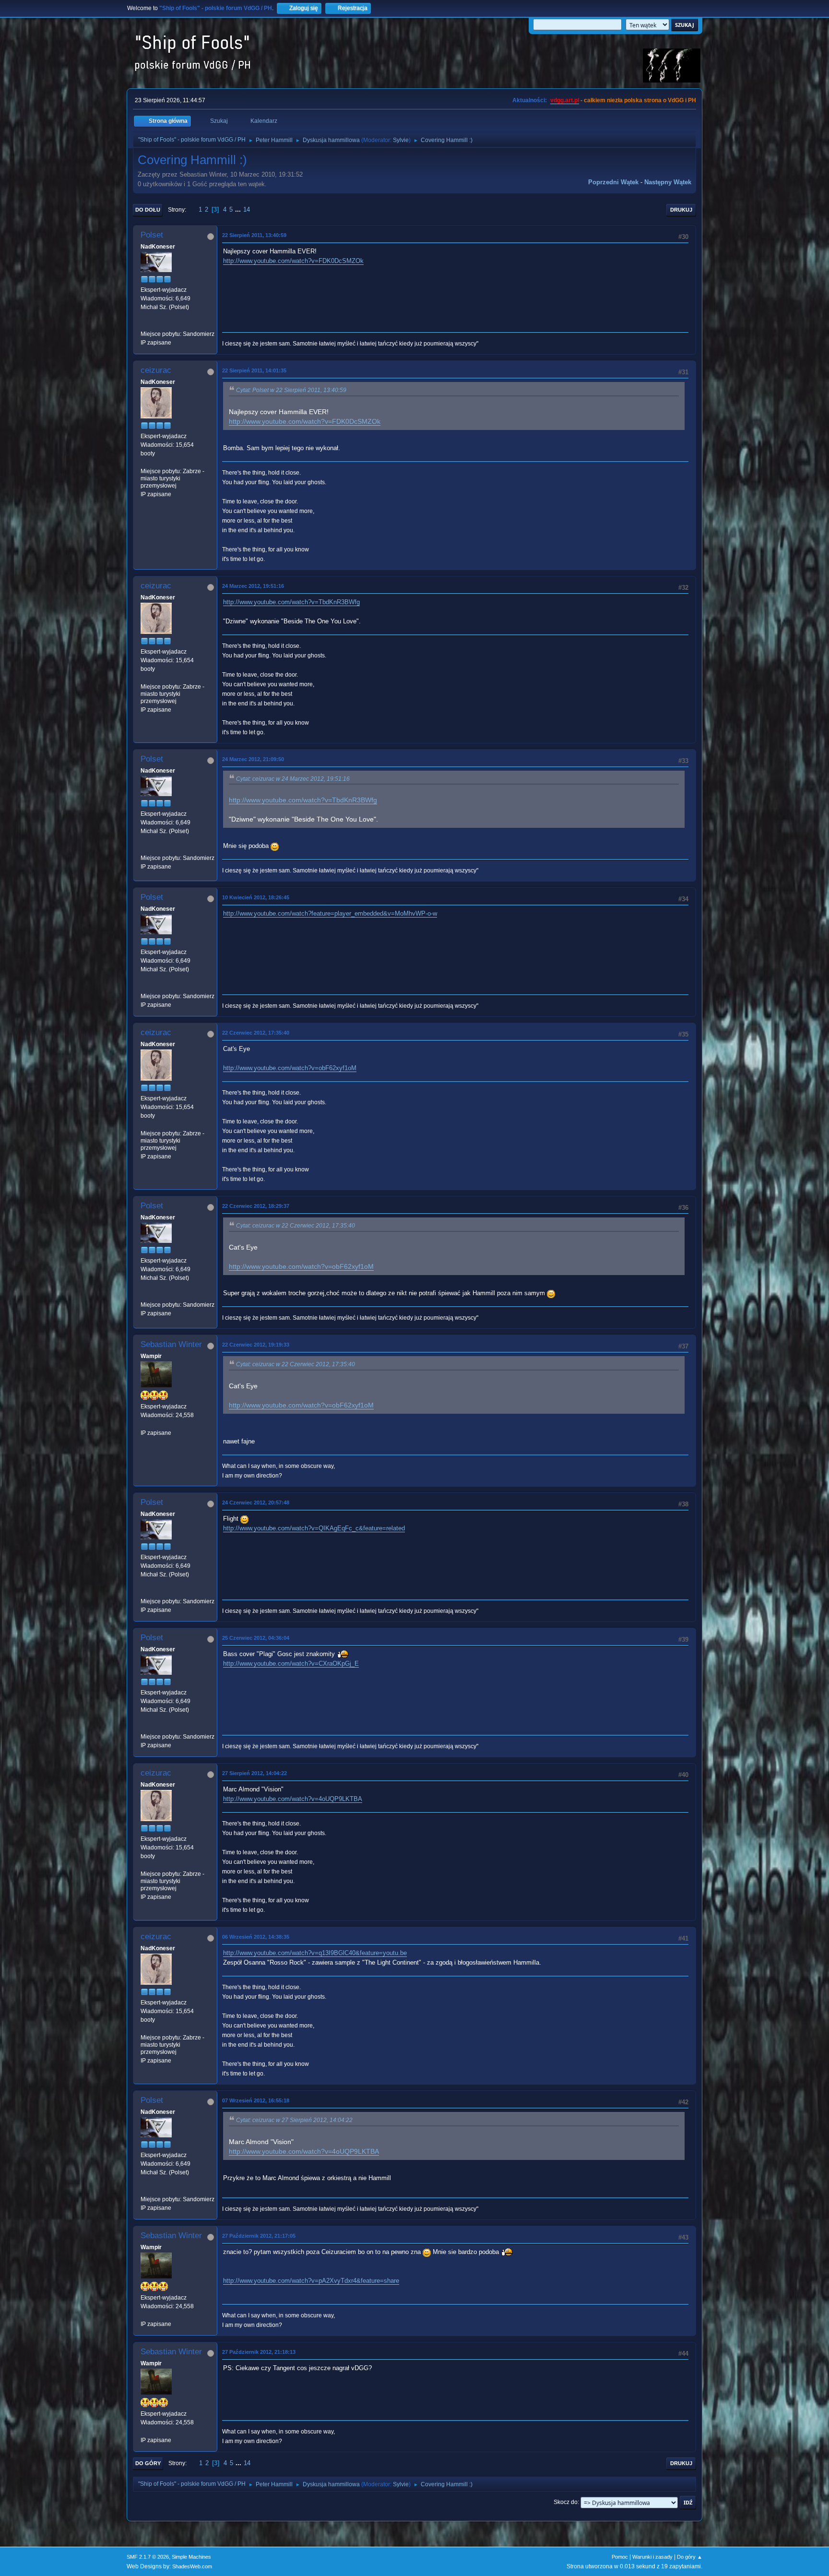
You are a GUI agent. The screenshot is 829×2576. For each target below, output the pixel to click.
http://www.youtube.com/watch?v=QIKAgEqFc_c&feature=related (314, 1528)
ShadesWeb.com (192, 2566)
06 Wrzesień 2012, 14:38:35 (256, 1937)
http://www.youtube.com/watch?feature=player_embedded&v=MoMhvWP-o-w (330, 913)
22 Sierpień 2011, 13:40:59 (254, 235)
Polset (152, 235)
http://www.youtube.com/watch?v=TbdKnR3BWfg (291, 602)
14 (247, 209)
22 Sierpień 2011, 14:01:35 (254, 370)
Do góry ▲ (690, 2557)
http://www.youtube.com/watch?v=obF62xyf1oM (290, 1068)
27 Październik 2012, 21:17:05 (259, 2236)
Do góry (148, 2463)
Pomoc (620, 2557)
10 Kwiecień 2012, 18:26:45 (256, 897)
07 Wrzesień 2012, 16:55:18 (256, 2100)
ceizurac (156, 370)
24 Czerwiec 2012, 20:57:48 (256, 1503)
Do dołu (148, 210)
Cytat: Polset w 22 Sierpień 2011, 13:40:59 (291, 390)
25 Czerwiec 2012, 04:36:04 (256, 1638)
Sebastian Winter (171, 1344)
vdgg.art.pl (565, 100)
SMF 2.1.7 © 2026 (148, 2557)
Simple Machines (191, 2557)
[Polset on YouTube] (144, 325)
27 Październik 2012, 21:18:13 (259, 2352)
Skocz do (566, 2502)
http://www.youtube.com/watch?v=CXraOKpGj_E (291, 1664)
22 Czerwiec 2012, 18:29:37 (256, 1206)
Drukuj (681, 210)
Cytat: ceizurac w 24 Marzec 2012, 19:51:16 (293, 779)
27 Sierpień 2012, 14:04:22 (255, 1773)
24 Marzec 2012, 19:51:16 (253, 586)
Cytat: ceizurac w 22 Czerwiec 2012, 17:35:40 (296, 1226)
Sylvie (401, 140)
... (239, 209)
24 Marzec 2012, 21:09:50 (253, 759)
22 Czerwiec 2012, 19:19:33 (256, 1345)
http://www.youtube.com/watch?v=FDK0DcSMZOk (293, 261)
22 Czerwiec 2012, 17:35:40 (256, 1033)
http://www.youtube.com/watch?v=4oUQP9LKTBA (293, 1799)
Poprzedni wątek (613, 182)
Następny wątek (668, 182)
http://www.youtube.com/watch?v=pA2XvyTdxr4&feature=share (311, 2281)
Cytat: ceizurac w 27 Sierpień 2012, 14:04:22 (294, 2120)
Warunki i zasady (652, 2557)
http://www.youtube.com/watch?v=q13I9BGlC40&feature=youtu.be (315, 1953)
